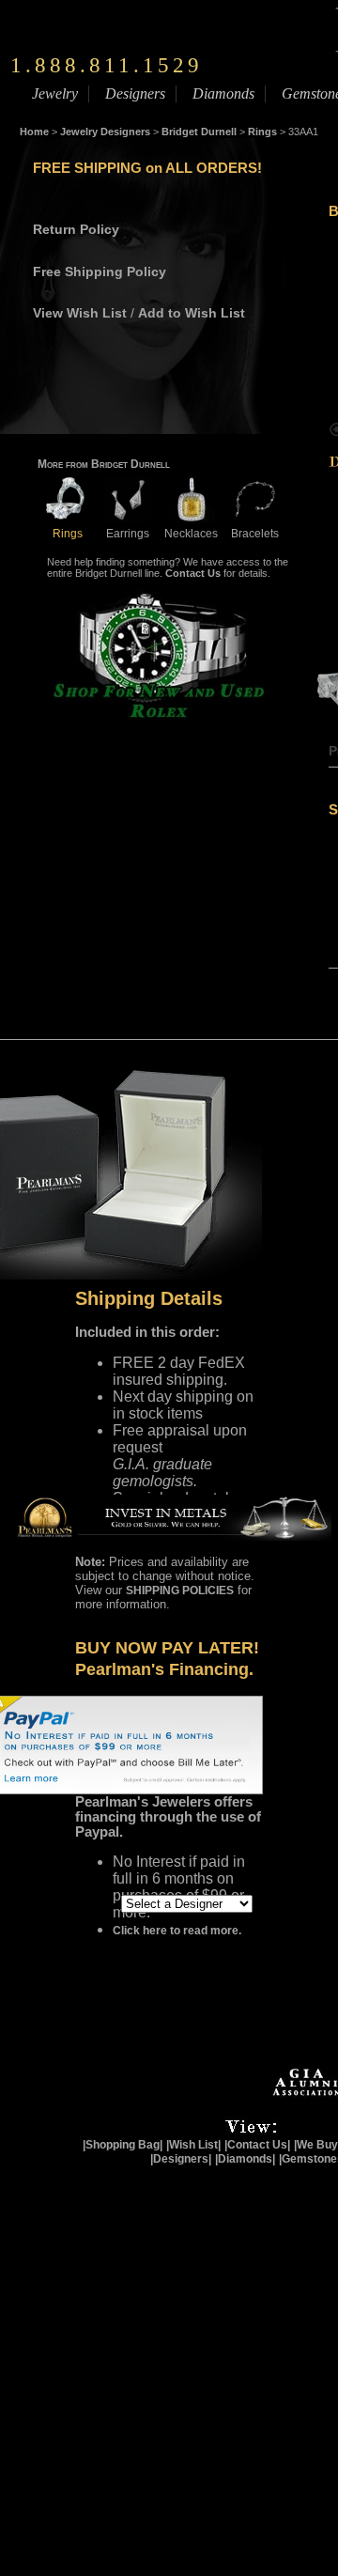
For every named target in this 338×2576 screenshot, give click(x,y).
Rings (262, 132)
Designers (135, 93)
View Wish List (80, 313)
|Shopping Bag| (123, 2145)
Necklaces (191, 534)
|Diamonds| (245, 2159)
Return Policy (76, 229)
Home (34, 132)
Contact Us (193, 573)
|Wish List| (193, 2145)
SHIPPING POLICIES (180, 1591)
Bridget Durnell (199, 132)
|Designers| (181, 2159)
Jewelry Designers (105, 132)
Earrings (128, 534)
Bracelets (255, 534)
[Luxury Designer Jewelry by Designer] (79, 1902)
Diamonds (223, 93)
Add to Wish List (192, 313)
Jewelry (55, 93)
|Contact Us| (257, 2145)
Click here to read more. (177, 1931)
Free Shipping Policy (100, 272)
